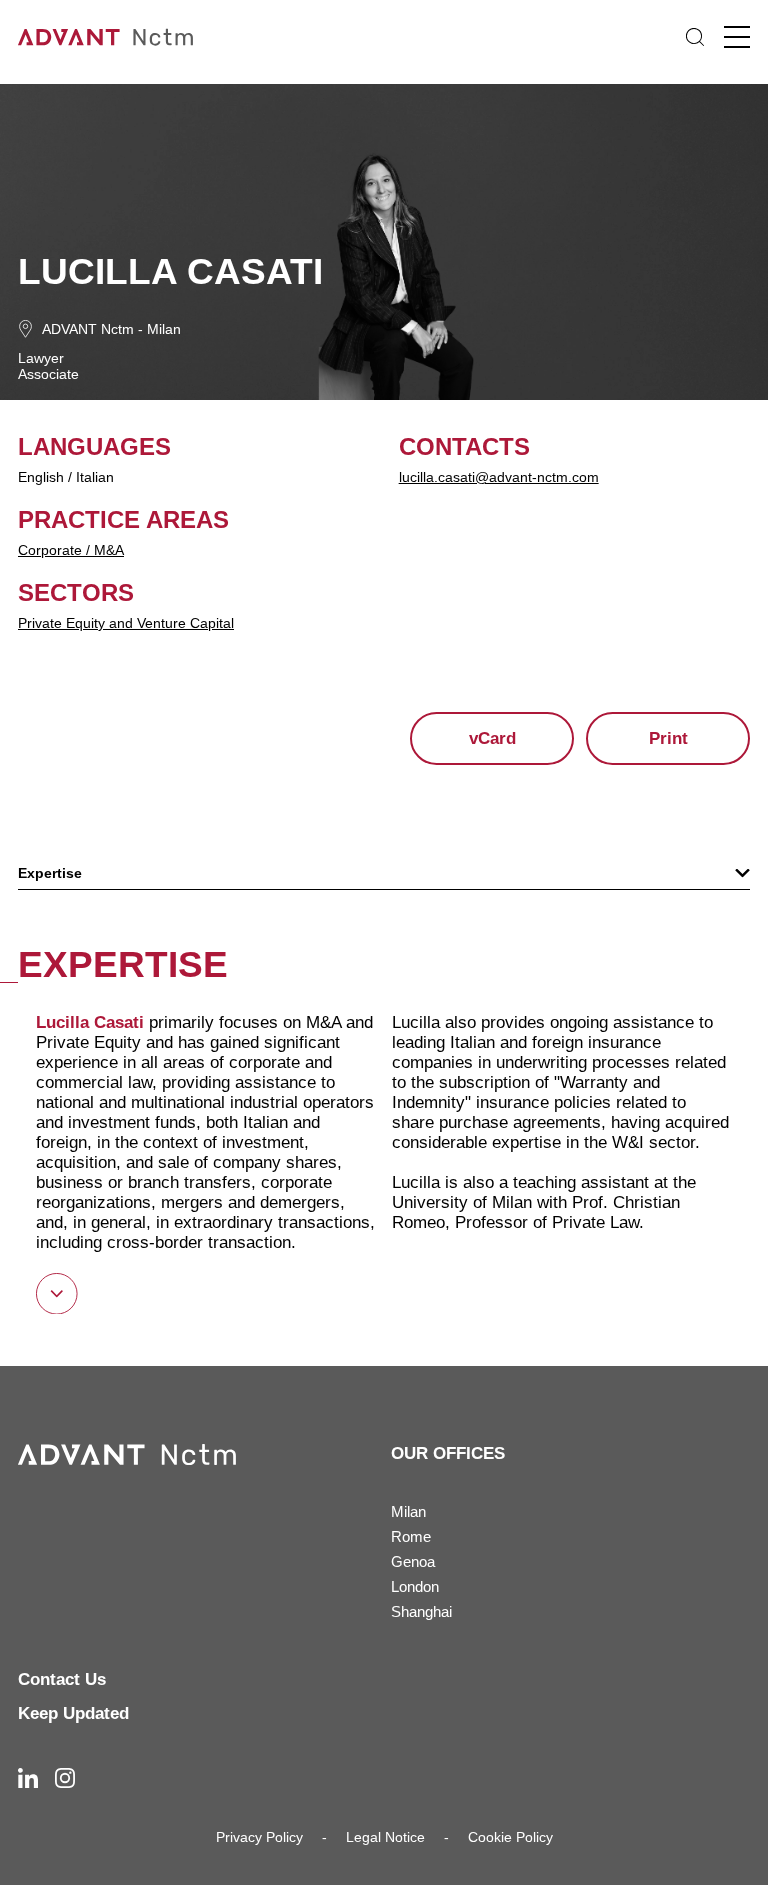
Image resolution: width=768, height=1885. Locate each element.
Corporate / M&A (71, 550)
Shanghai (421, 1611)
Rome (411, 1536)
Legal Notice (385, 1837)
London (415, 1586)
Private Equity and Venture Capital (126, 623)
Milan (164, 329)
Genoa (413, 1561)
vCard (492, 738)
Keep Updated (73, 1713)
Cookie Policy (510, 1837)
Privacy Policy (259, 1837)
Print (668, 738)
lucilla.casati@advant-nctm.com (499, 477)
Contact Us (62, 1679)
